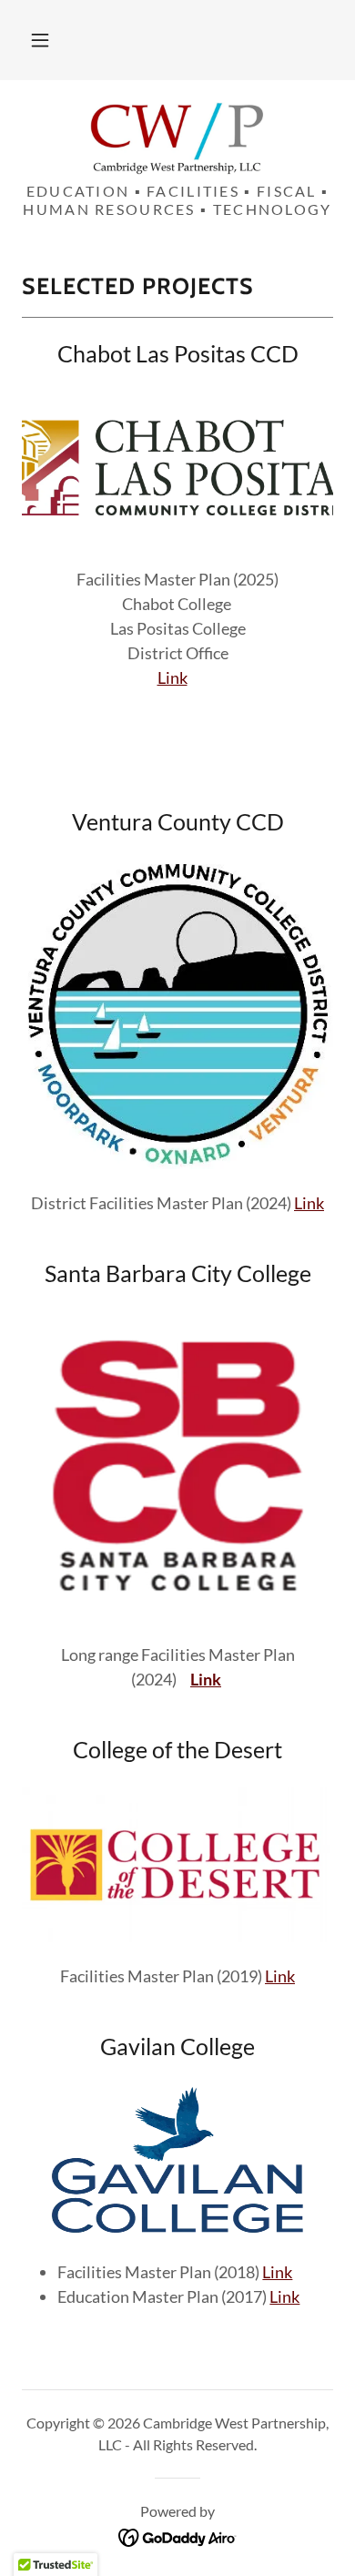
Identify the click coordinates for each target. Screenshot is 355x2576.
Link (172, 677)
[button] (40, 40)
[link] (177, 138)
